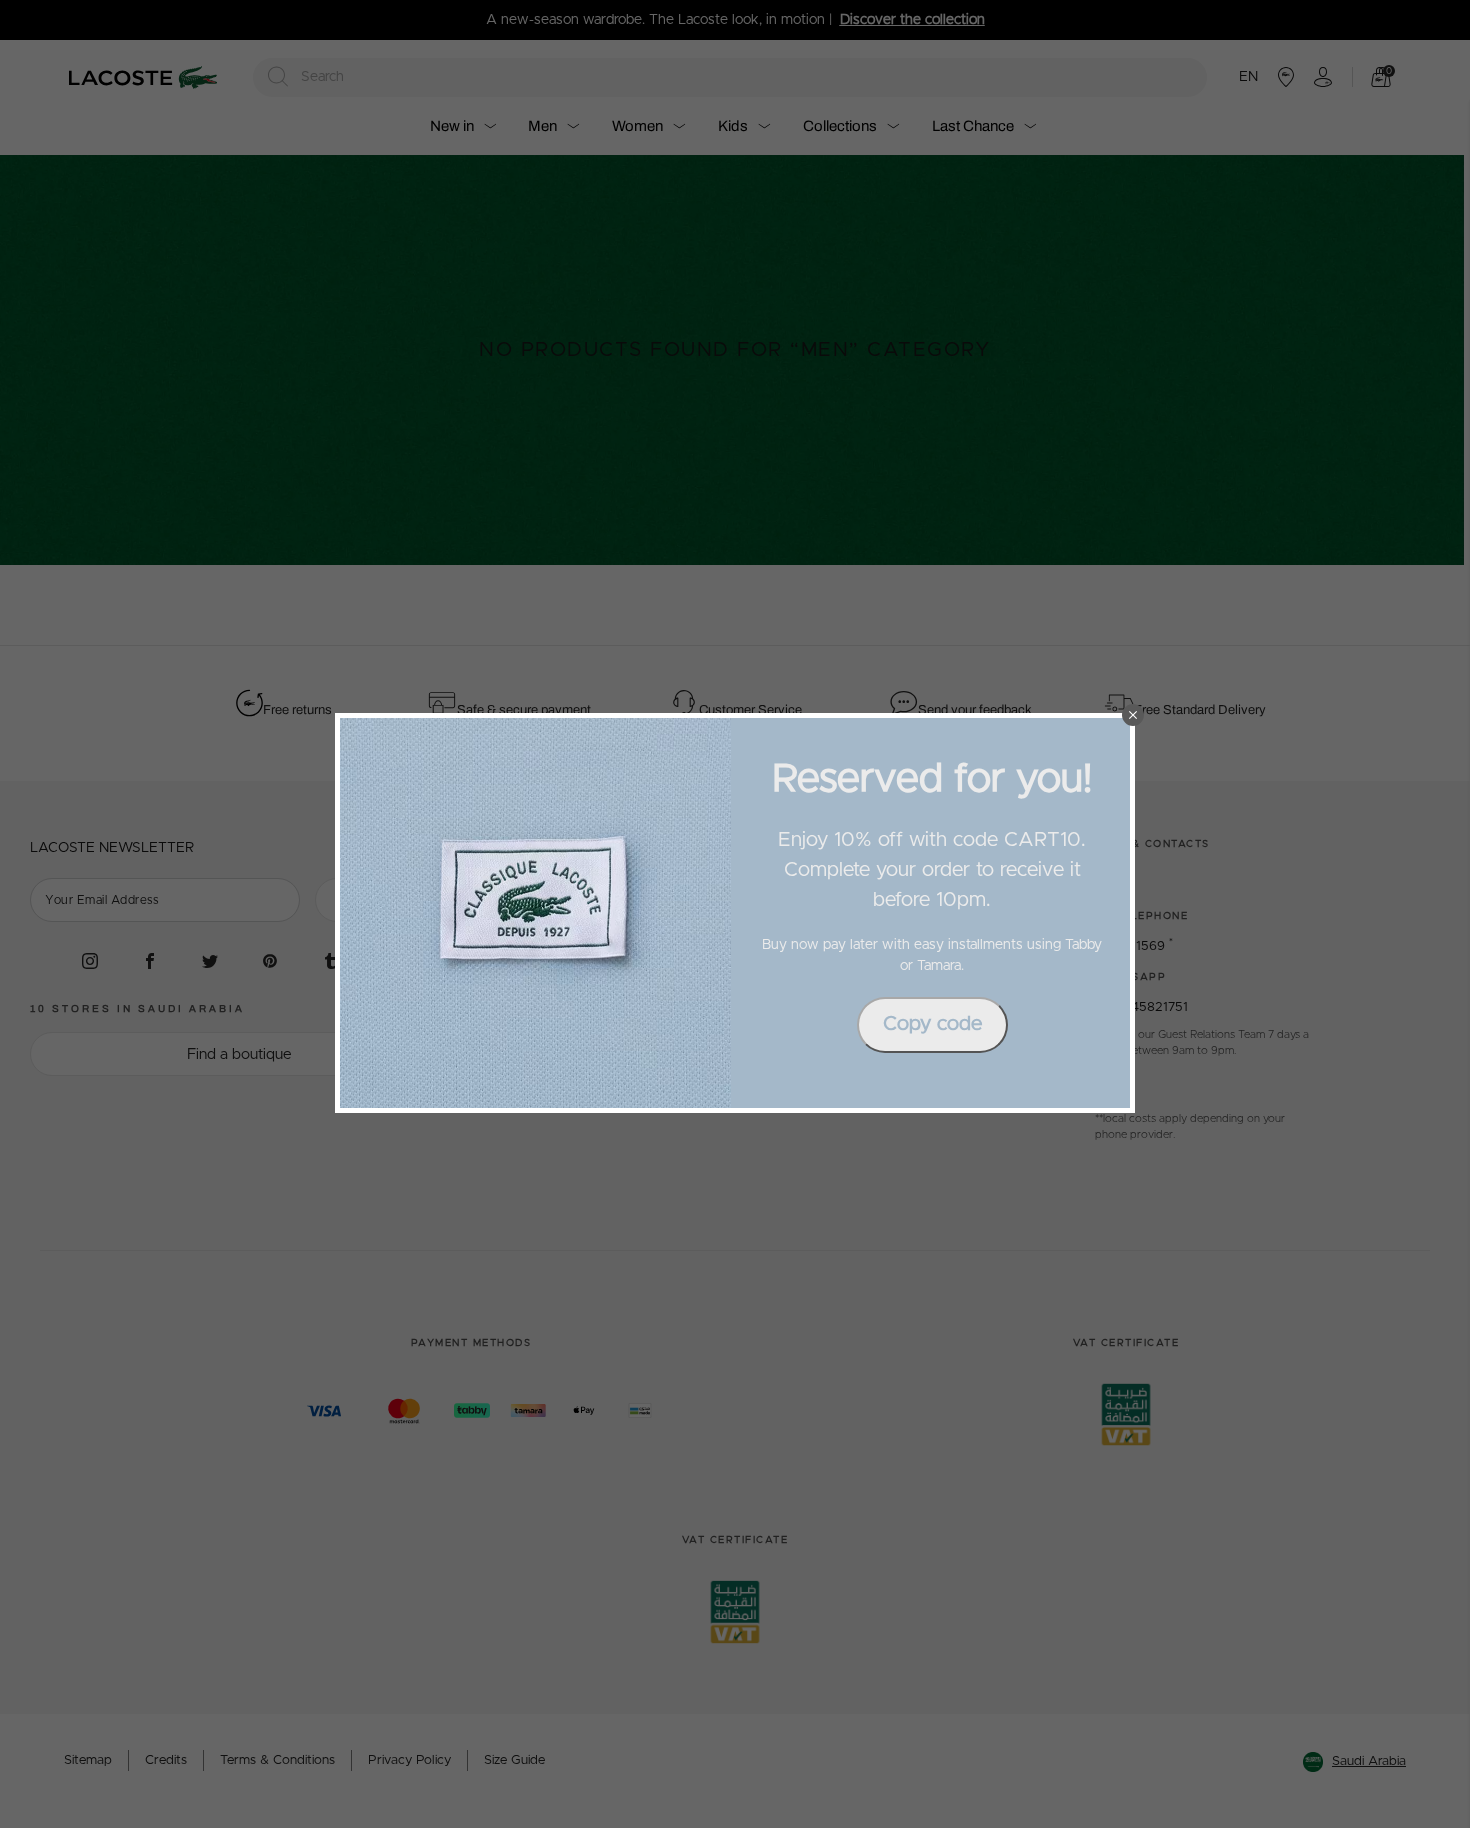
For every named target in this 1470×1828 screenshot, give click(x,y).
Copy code (932, 1024)
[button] (1133, 715)
